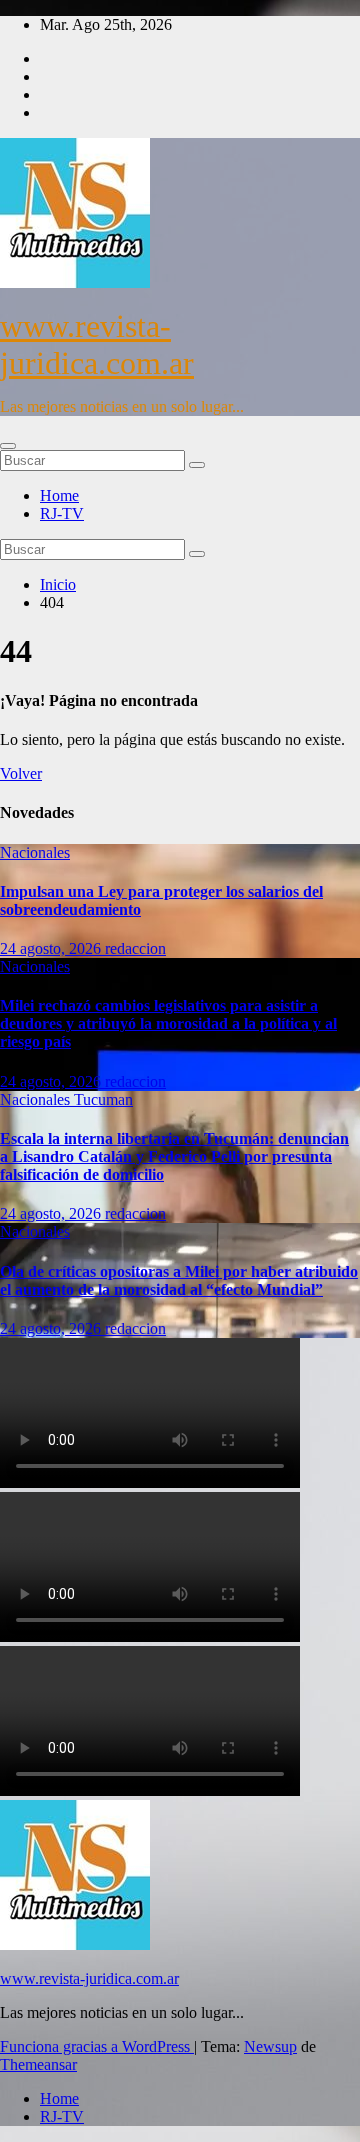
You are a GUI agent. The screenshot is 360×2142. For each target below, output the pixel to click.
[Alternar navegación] (8, 446)
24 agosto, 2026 (52, 948)
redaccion (135, 948)
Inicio (58, 584)
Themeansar (38, 2064)
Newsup (270, 2046)
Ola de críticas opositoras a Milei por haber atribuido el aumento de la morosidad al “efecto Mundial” (179, 1280)
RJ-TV (62, 513)
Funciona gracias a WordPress (97, 2046)
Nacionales (35, 852)
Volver (21, 773)
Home (59, 495)
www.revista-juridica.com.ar (97, 344)
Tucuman (103, 1099)
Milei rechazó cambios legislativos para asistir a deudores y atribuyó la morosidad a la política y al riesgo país (168, 1023)
